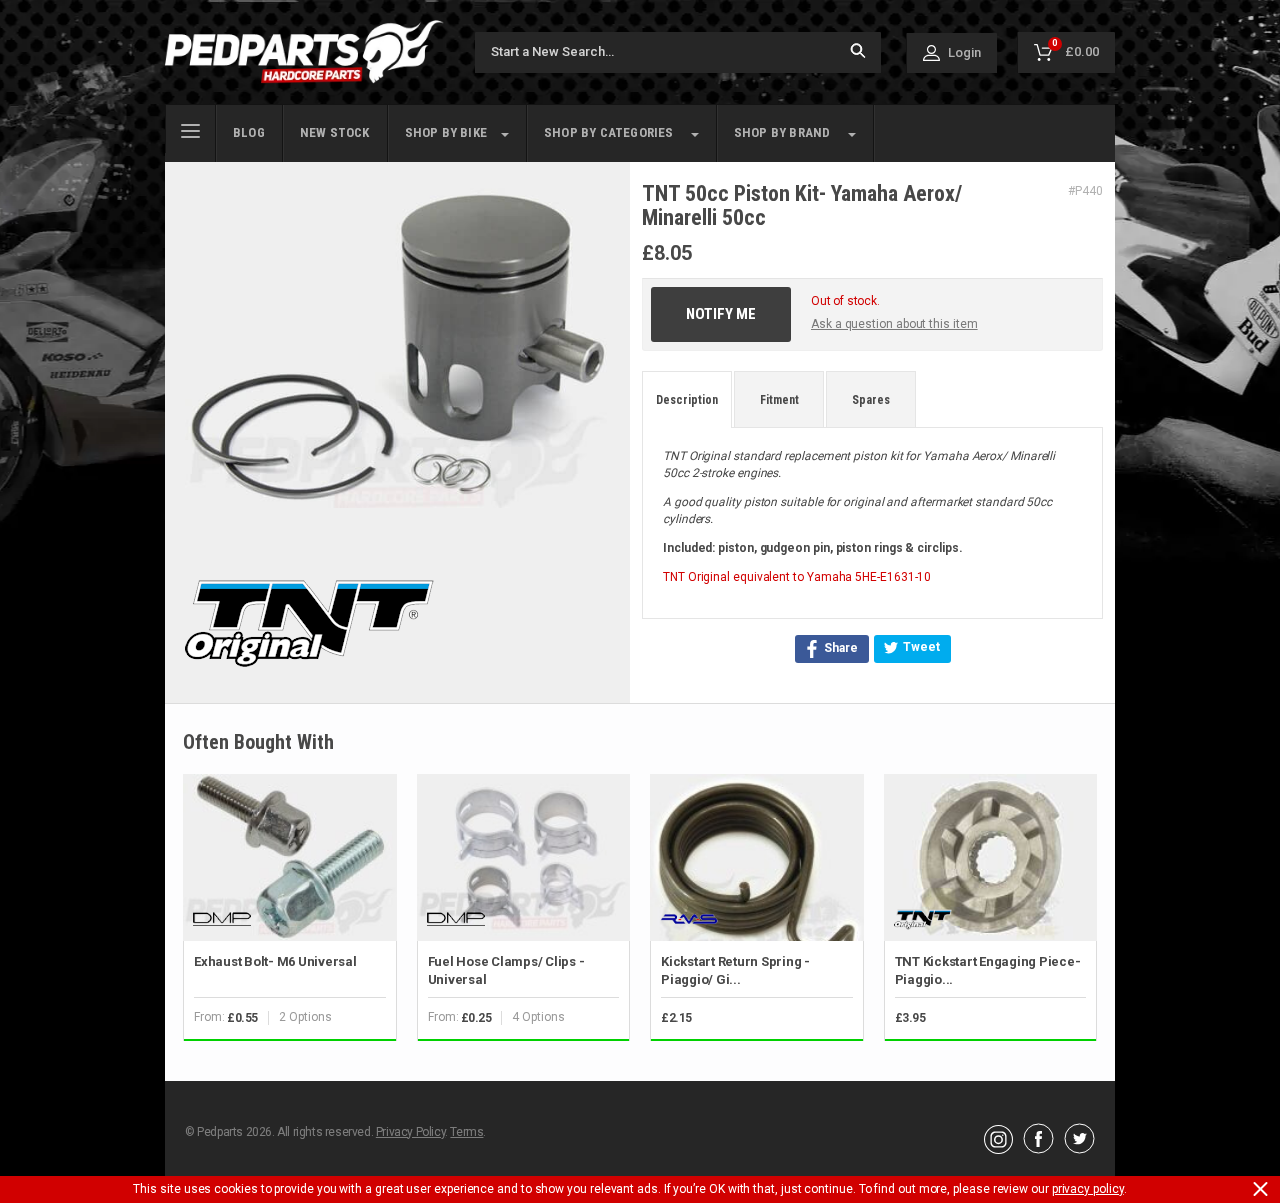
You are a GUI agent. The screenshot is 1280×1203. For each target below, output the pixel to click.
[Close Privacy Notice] (1260, 1189)
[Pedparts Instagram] (998, 1149)
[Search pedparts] (858, 52)
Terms (466, 1132)
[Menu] (190, 129)
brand (782, 132)
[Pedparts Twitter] (1079, 1149)
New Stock (335, 132)
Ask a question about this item (894, 324)
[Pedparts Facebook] (1038, 1149)
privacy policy (1088, 1189)
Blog (249, 132)
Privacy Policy (410, 1132)
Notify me (721, 314)
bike (446, 132)
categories (609, 132)
